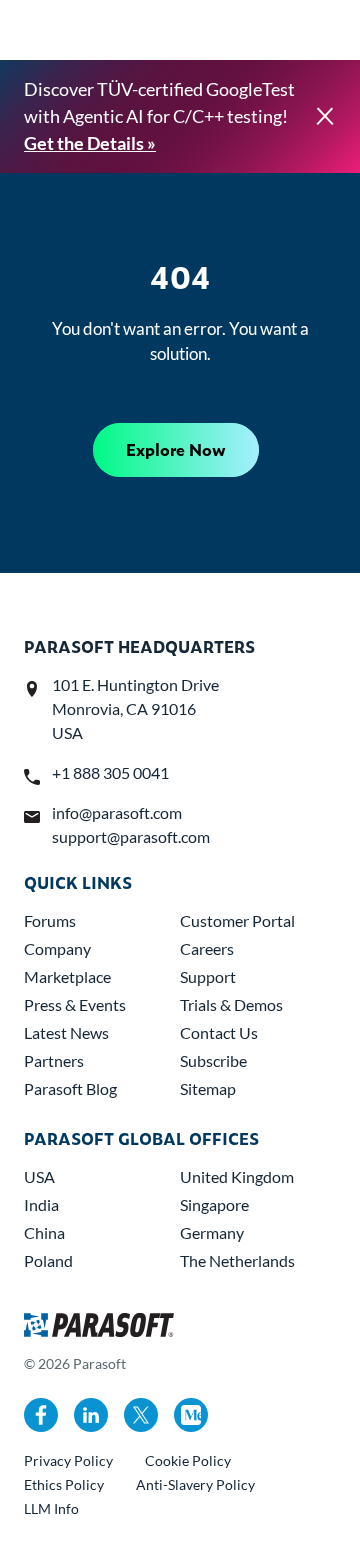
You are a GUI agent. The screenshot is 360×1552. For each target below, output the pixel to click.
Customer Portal (237, 920)
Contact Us (219, 1032)
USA (39, 1176)
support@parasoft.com (131, 836)
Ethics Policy (64, 1484)
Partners (54, 1060)
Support (208, 976)
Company (57, 948)
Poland (48, 1260)
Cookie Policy (188, 1460)
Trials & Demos (231, 1004)
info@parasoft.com (117, 812)
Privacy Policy (68, 1460)
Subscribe (213, 1060)
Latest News (66, 1032)
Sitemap (208, 1088)
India (41, 1204)
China (44, 1232)
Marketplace (67, 976)
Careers (207, 948)
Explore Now (176, 449)
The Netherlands (237, 1260)
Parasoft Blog (70, 1088)
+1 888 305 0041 (110, 772)
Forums (50, 920)
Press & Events (75, 1004)
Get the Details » (90, 143)
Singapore (214, 1204)
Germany (212, 1232)
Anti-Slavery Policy (195, 1484)
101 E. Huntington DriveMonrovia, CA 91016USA (135, 708)
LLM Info (51, 1508)
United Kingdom (237, 1176)
